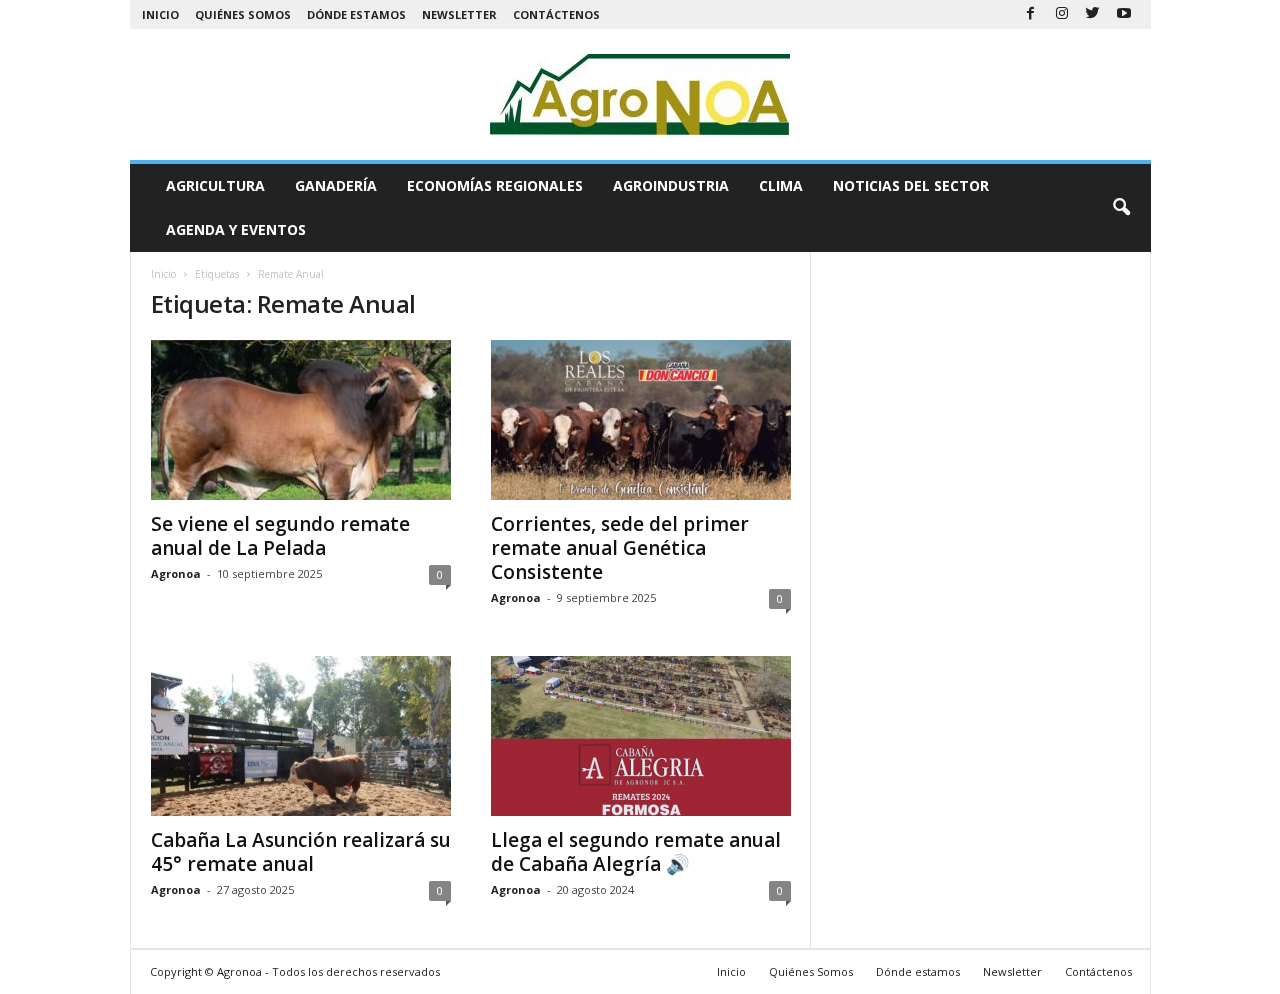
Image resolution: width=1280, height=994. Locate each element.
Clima (781, 185)
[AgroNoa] (640, 94)
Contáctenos (556, 14)
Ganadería (336, 185)
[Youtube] (1124, 14)
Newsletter (459, 14)
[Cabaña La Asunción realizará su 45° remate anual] (301, 736)
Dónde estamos (356, 14)
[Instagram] (1062, 14)
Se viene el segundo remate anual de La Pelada (280, 536)
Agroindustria (671, 185)
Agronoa (176, 573)
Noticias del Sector (911, 185)
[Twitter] (1093, 14)
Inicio (160, 14)
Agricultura (215, 185)
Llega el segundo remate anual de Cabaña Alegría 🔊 (636, 852)
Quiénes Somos (243, 14)
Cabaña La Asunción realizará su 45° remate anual (301, 852)
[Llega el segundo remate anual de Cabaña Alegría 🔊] (641, 736)
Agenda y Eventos (236, 229)
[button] (1121, 208)
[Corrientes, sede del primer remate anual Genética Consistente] (641, 420)
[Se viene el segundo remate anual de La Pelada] (301, 420)
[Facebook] (1031, 14)
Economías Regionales (495, 185)
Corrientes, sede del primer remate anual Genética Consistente (620, 548)
